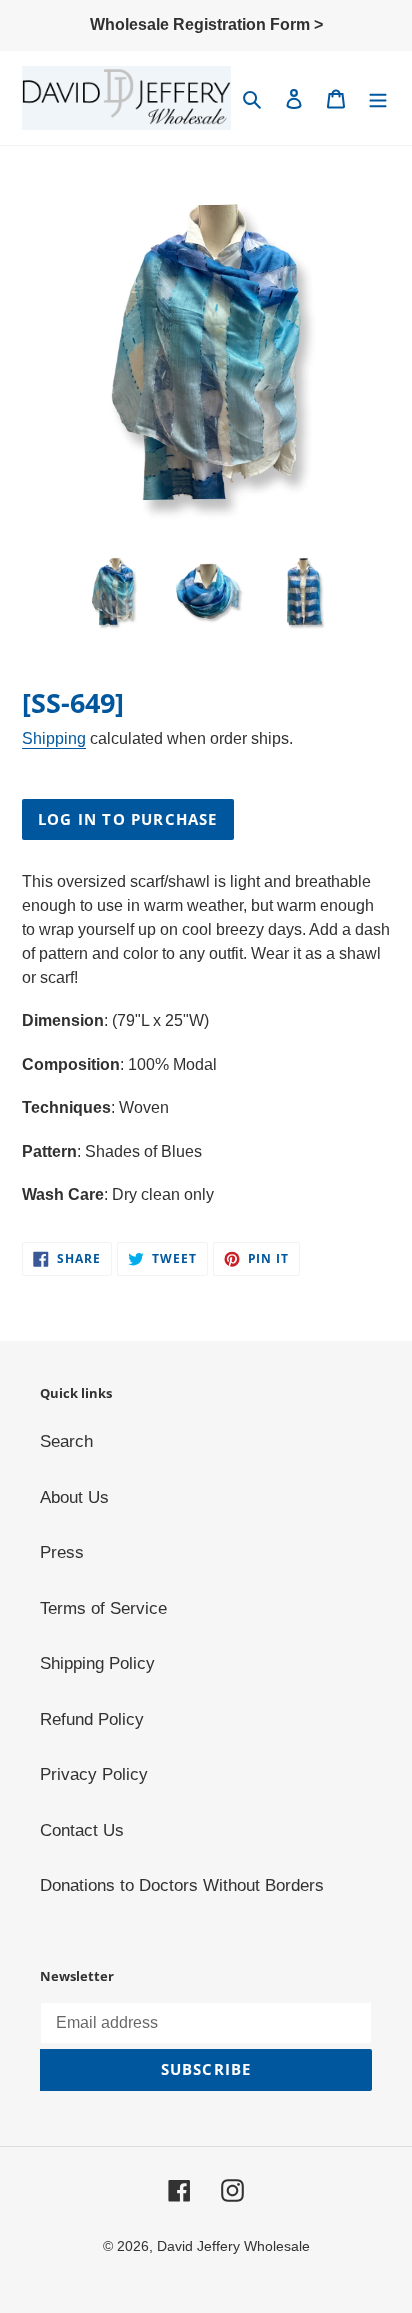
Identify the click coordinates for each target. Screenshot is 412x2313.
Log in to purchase (128, 819)
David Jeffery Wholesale (233, 2246)
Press (62, 1552)
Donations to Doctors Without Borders (182, 1885)
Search (66, 1441)
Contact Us (82, 1830)
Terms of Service (103, 1608)
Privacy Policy (94, 1774)
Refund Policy (92, 1719)
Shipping (54, 738)
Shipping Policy (97, 1663)
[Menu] (378, 98)
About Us (74, 1497)
